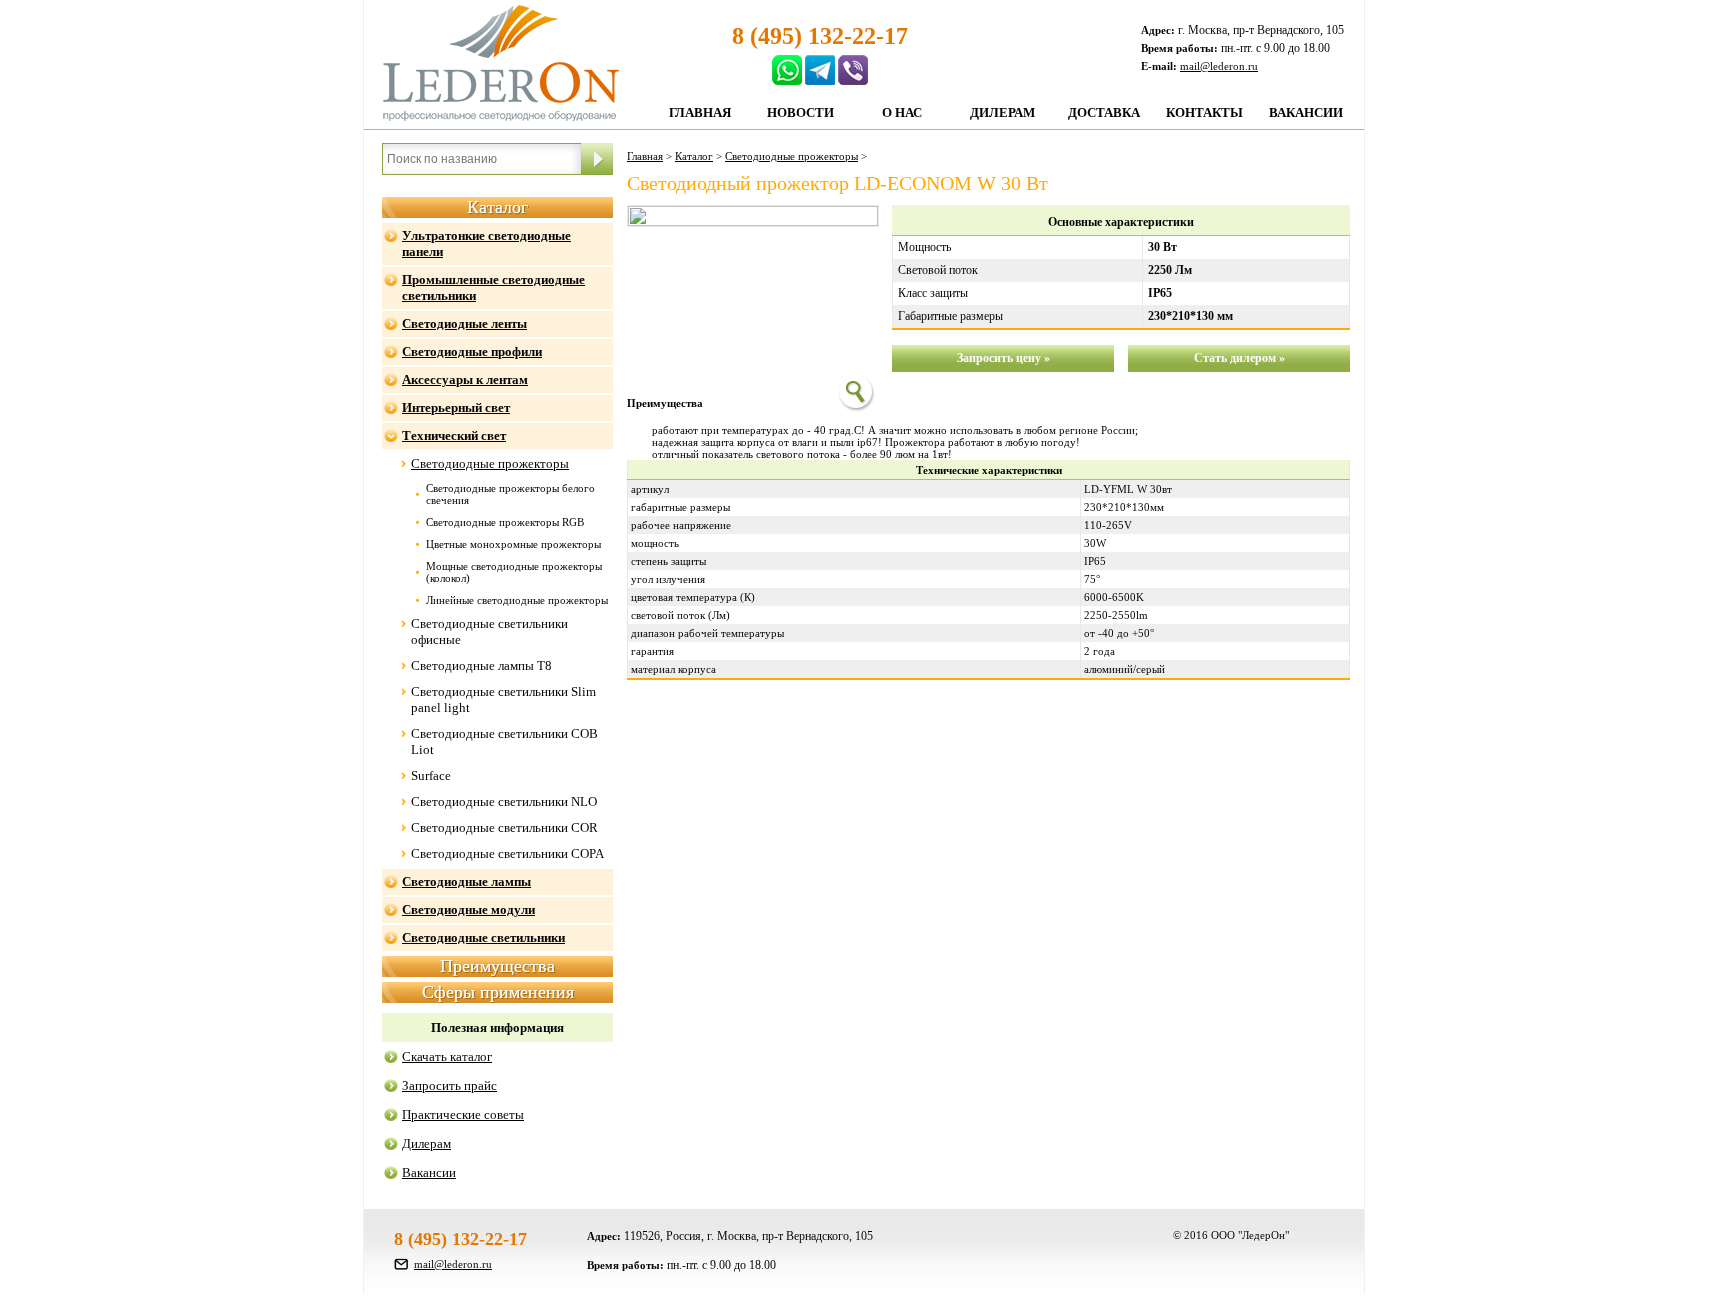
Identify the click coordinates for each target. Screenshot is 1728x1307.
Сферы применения (498, 992)
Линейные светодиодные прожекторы (517, 600)
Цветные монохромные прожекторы (513, 544)
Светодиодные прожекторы (490, 463)
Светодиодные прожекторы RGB (505, 522)
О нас (902, 112)
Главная (700, 112)
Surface (431, 775)
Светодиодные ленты (464, 323)
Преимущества (497, 966)
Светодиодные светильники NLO (504, 801)
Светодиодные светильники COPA (507, 853)
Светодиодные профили (472, 351)
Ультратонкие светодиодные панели (486, 243)
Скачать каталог (447, 1056)
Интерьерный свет (456, 407)
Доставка (1104, 112)
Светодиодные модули (468, 909)
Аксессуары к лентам (465, 379)
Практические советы (463, 1114)
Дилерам (1002, 112)
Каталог (497, 207)
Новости (800, 112)
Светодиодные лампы (466, 881)
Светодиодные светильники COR (504, 827)
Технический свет (454, 435)
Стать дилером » (1239, 358)
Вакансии (1306, 112)
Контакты (1204, 112)
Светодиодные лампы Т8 (481, 665)
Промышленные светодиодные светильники (493, 287)
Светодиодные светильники (483, 937)
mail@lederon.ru (1219, 66)
